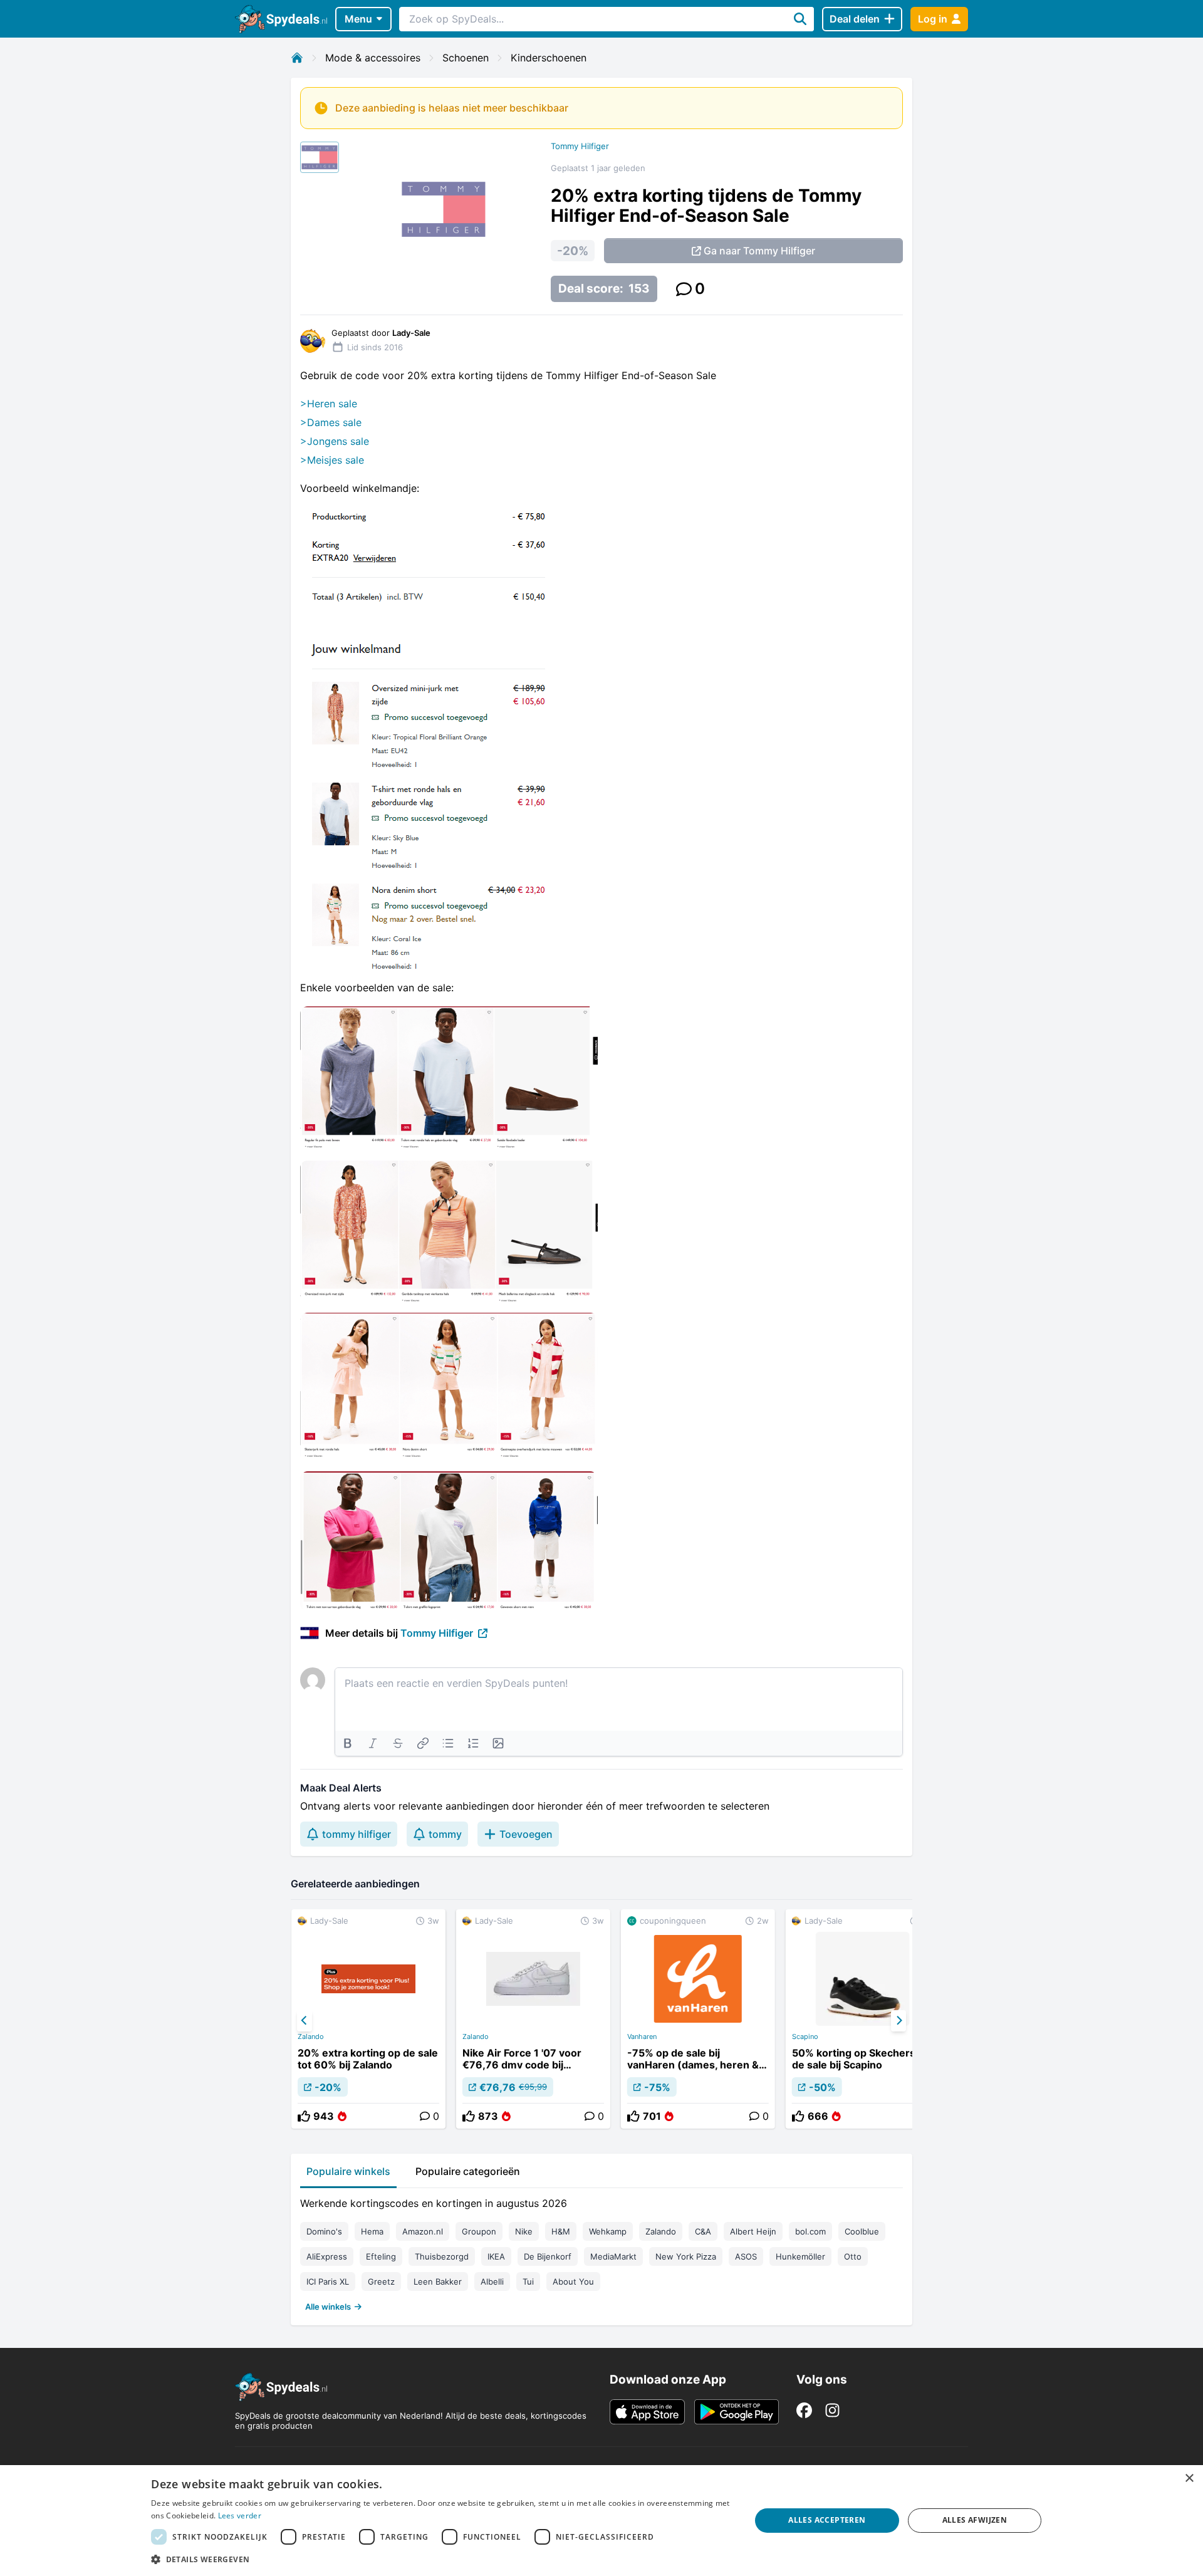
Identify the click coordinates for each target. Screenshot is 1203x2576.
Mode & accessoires (373, 58)
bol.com (810, 2231)
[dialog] (601, 2521)
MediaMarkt (613, 2256)
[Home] (297, 58)
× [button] (1189, 2479)
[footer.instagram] (832, 2410)
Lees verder (240, 2516)
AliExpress (327, 2256)
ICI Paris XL (328, 2281)
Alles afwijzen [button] (975, 2520)
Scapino (805, 2036)
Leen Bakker (438, 2281)
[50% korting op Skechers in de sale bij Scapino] (863, 2019)
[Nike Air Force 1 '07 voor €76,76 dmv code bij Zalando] (533, 2019)
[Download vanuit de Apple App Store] (647, 2412)
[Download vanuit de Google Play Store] (737, 2412)
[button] (442, 2559)
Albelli (492, 2281)
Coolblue (862, 2231)
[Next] (898, 2021)
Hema (372, 2231)
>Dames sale (331, 422)
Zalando (311, 2036)
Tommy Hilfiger (580, 146)
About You (573, 2281)
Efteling (381, 2256)
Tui (528, 2281)
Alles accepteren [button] (827, 2520)
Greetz (381, 2281)
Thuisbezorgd (442, 2256)
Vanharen (642, 2036)
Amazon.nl (423, 2231)
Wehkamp (608, 2231)
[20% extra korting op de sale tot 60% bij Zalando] (368, 2019)
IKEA (496, 2256)
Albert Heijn (753, 2231)
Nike (524, 2231)
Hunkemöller (800, 2256)
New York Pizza (686, 2256)
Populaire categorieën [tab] (468, 2171)
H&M (561, 2231)
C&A (703, 2231)
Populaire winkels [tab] (348, 2171)
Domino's (324, 2231)
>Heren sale (329, 404)
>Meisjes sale (332, 460)
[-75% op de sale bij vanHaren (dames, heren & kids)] (698, 2019)
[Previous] (305, 2021)
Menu (358, 19)
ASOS (746, 2256)
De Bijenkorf (548, 2256)
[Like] (304, 2116)
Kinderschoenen (549, 58)
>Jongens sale (335, 441)
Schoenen (466, 58)
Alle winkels (328, 2307)
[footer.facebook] (804, 2410)
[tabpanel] (601, 2252)
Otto (853, 2256)
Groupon (479, 2231)
